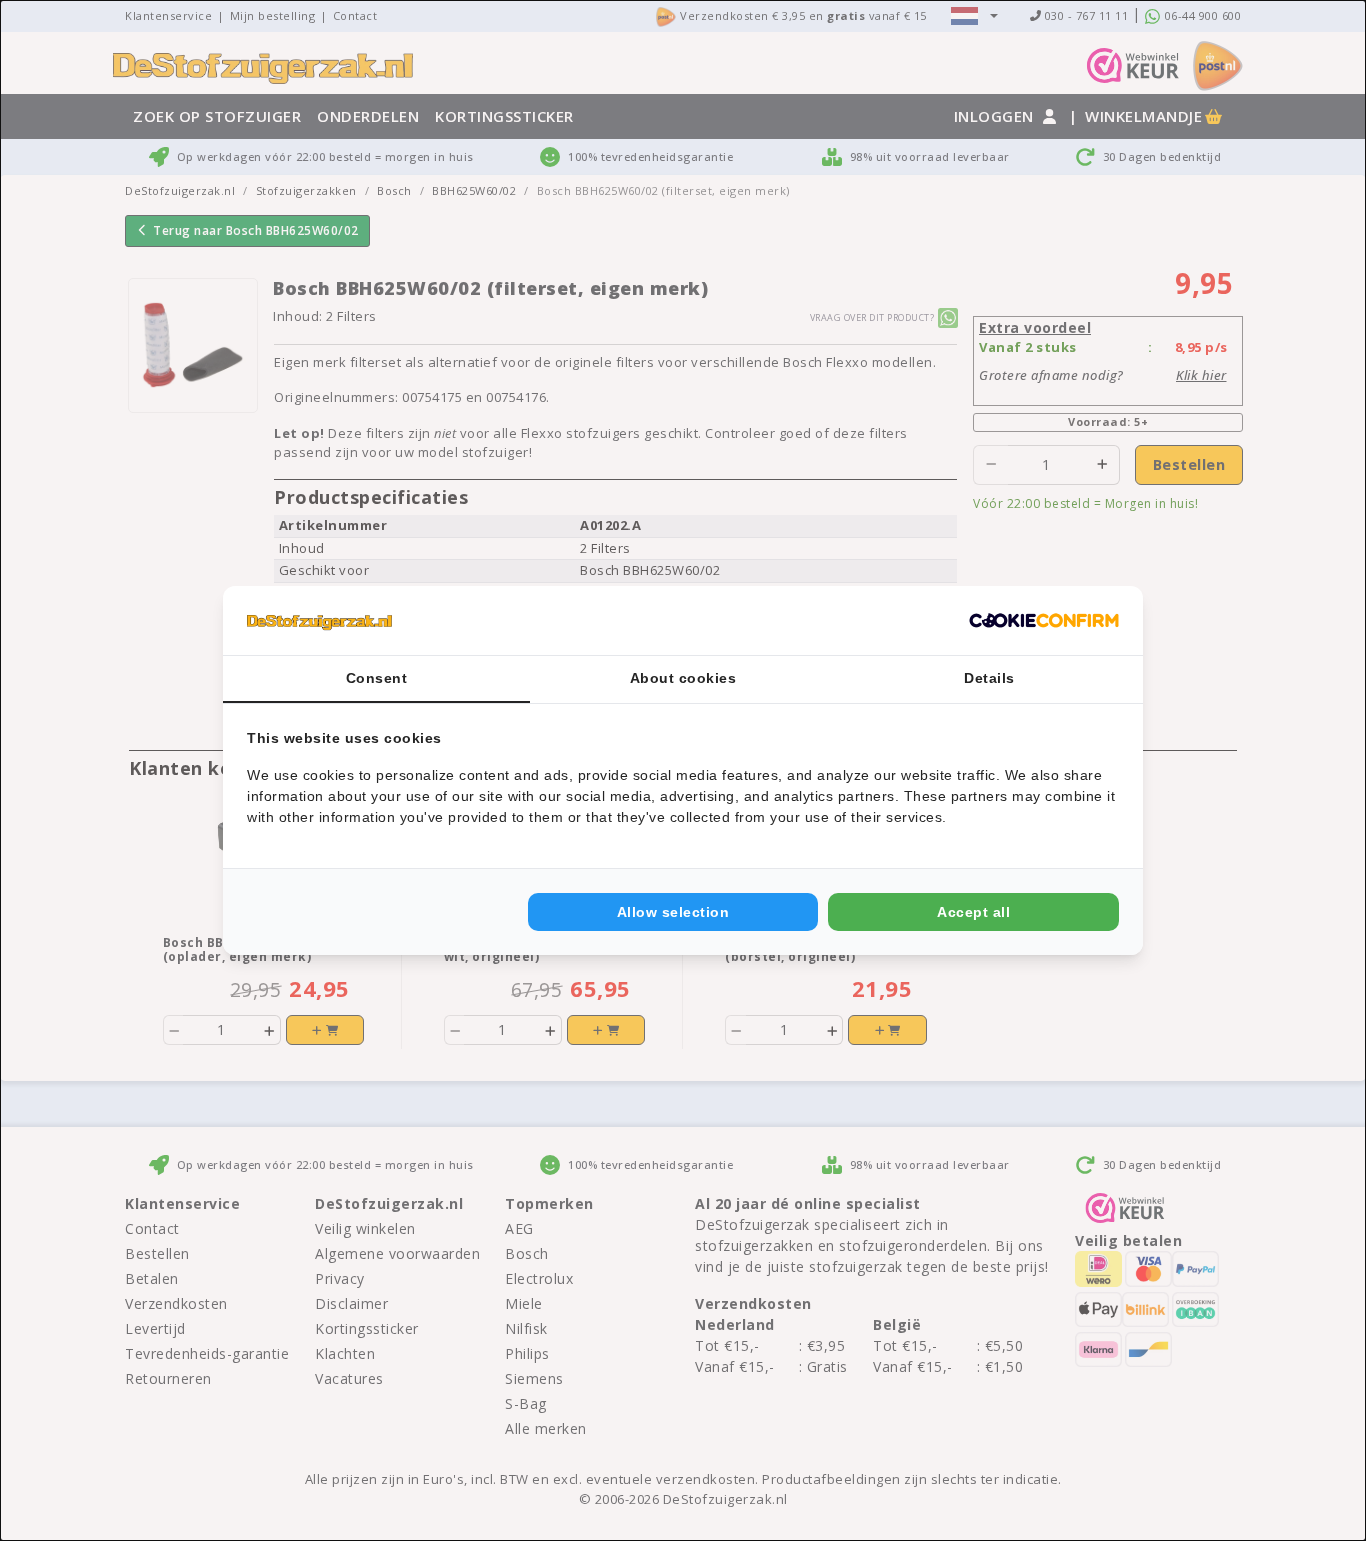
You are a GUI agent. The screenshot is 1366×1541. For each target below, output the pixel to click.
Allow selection (673, 912)
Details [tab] (989, 678)
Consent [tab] (377, 678)
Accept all (973, 912)
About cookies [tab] (683, 678)
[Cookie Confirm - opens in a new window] (1044, 621)
